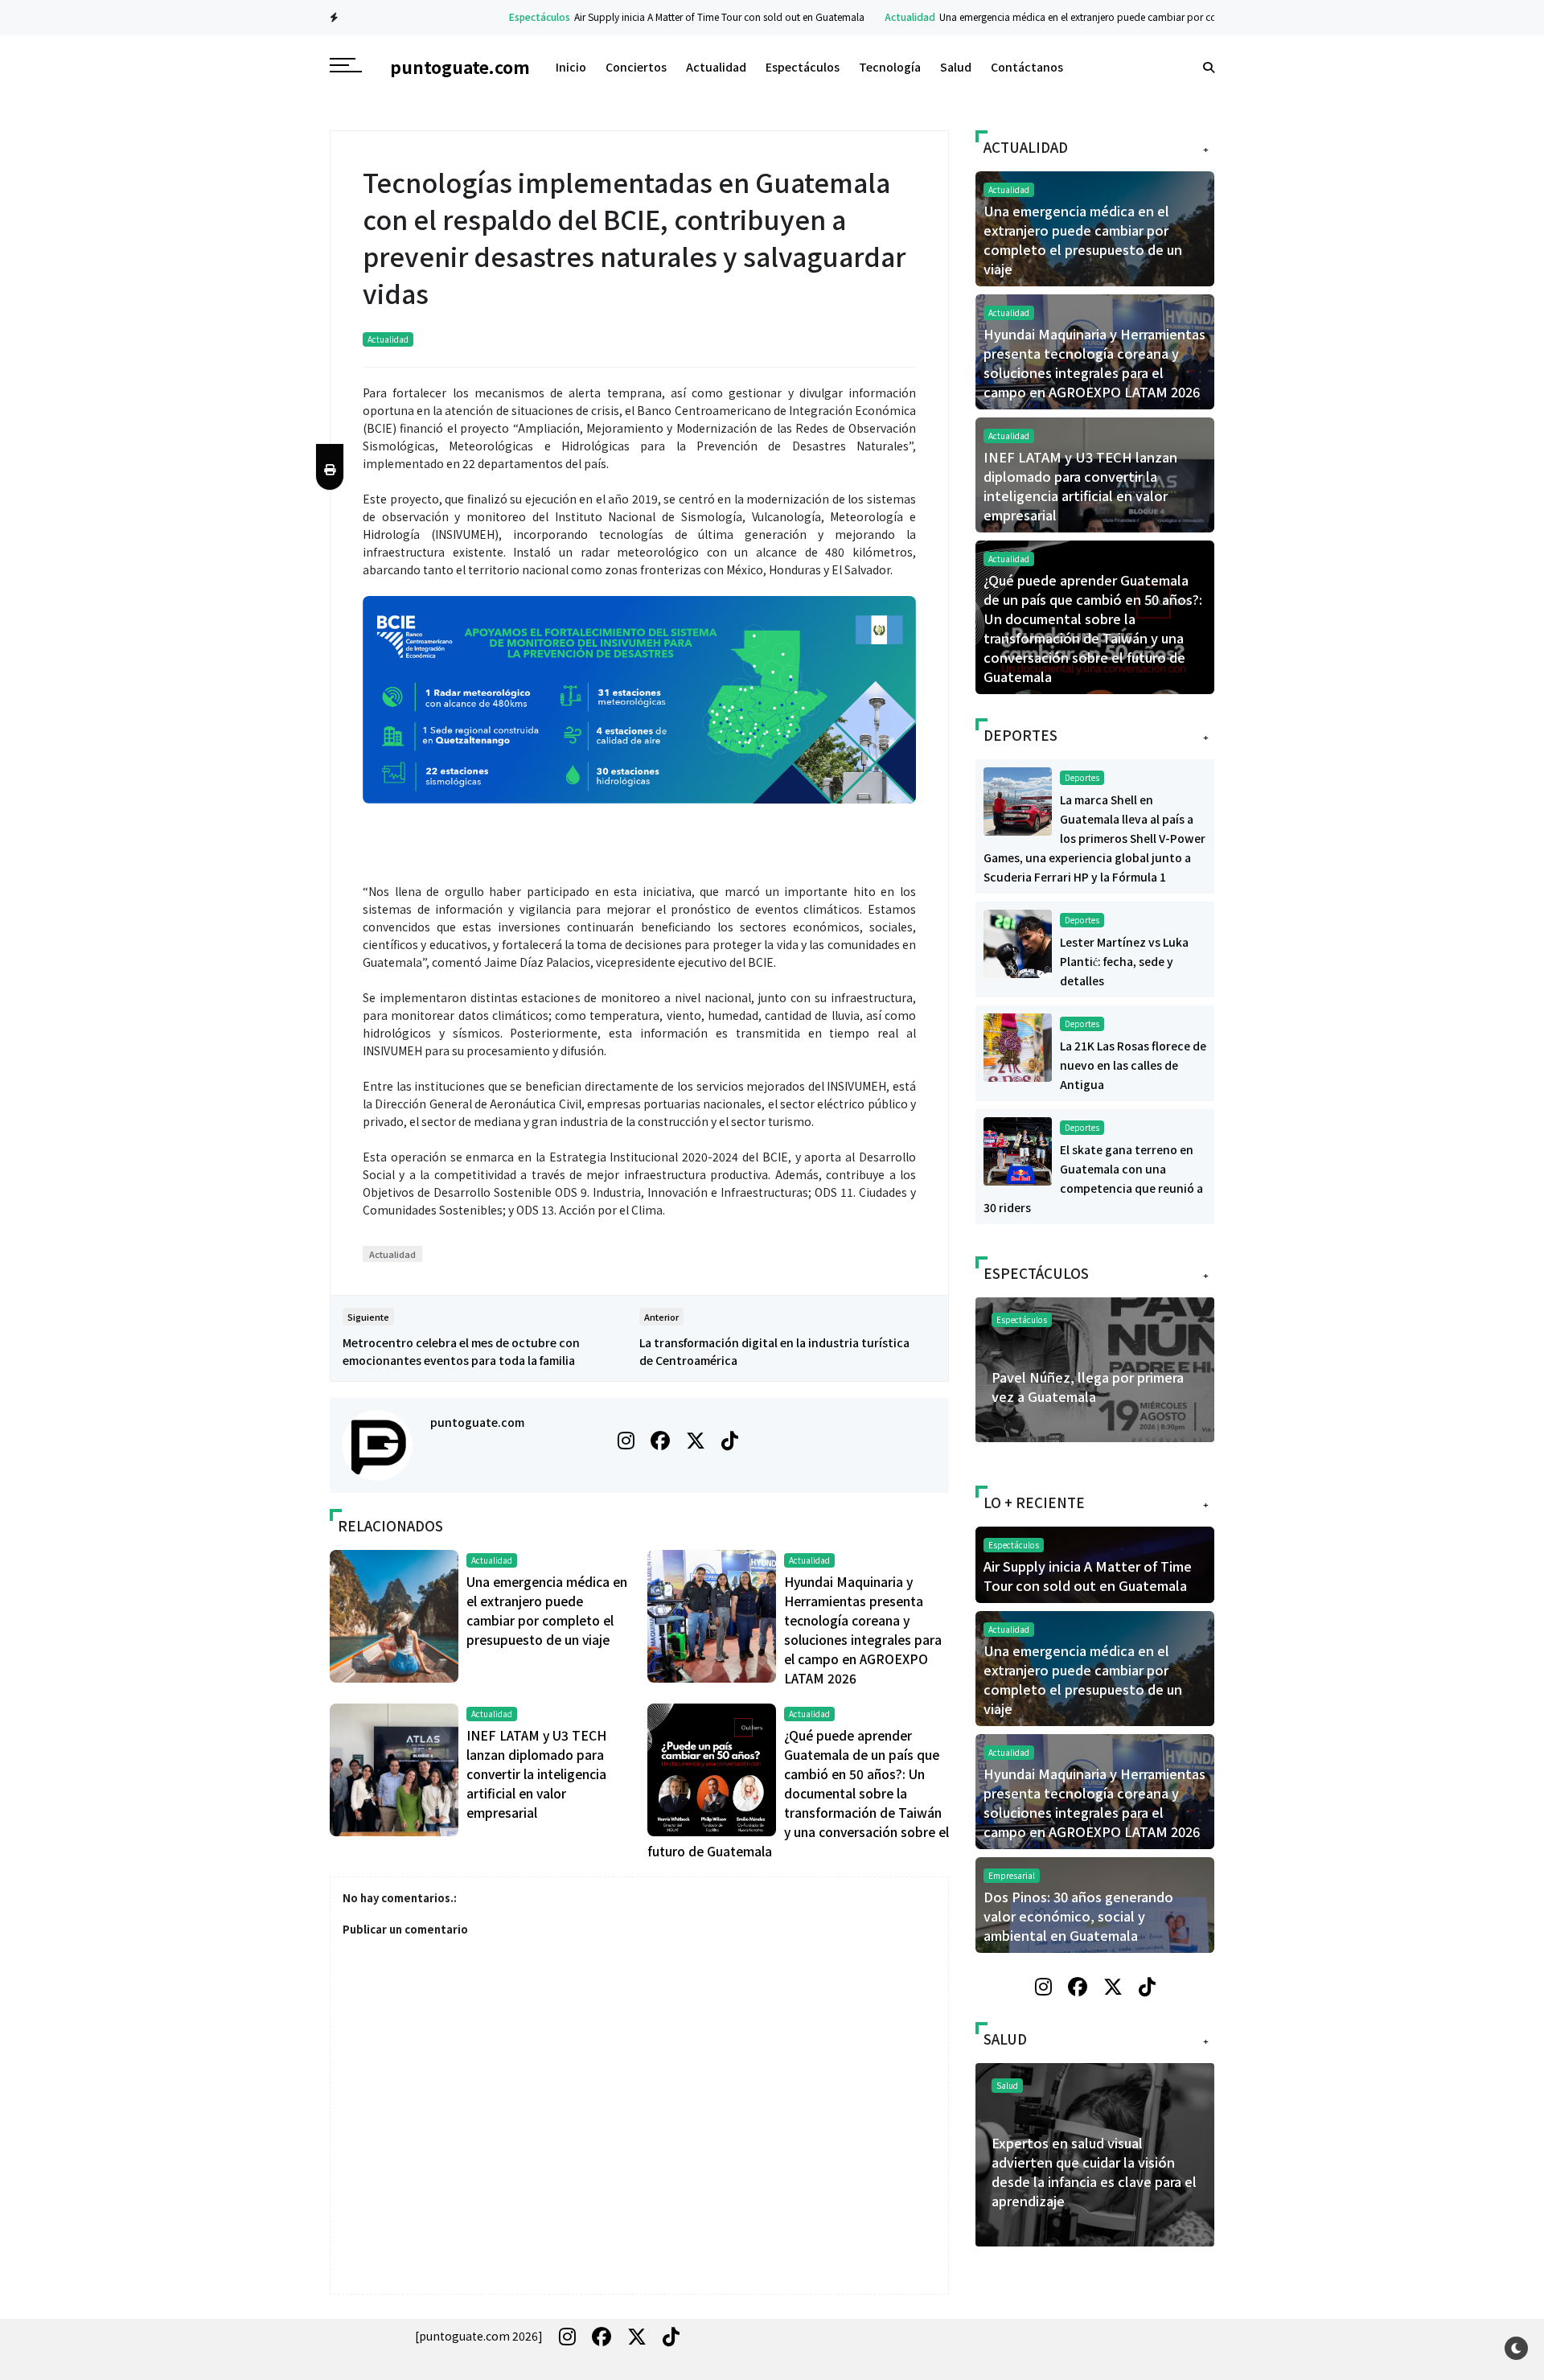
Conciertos (636, 67)
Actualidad (855, 16)
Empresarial (1012, 1875)
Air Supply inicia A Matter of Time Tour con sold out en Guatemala (665, 16)
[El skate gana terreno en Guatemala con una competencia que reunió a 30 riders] (1018, 1149)
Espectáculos (485, 16)
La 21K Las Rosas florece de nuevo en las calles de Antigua (1133, 1065)
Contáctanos (1027, 67)
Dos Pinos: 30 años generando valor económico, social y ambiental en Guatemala (1078, 1916)
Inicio (571, 67)
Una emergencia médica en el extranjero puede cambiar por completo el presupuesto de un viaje (1098, 16)
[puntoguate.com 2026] (479, 2336)
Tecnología (890, 67)
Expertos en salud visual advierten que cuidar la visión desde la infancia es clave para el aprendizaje (1094, 2172)
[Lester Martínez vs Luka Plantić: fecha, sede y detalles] (1018, 942)
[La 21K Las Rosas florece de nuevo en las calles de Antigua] (1018, 1046)
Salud (956, 67)
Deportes (1082, 777)
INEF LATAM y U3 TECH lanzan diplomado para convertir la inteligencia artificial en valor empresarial (536, 1774)
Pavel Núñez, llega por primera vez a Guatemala (1088, 1387)
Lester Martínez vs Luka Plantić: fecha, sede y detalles (1124, 961)
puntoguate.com (477, 1422)
